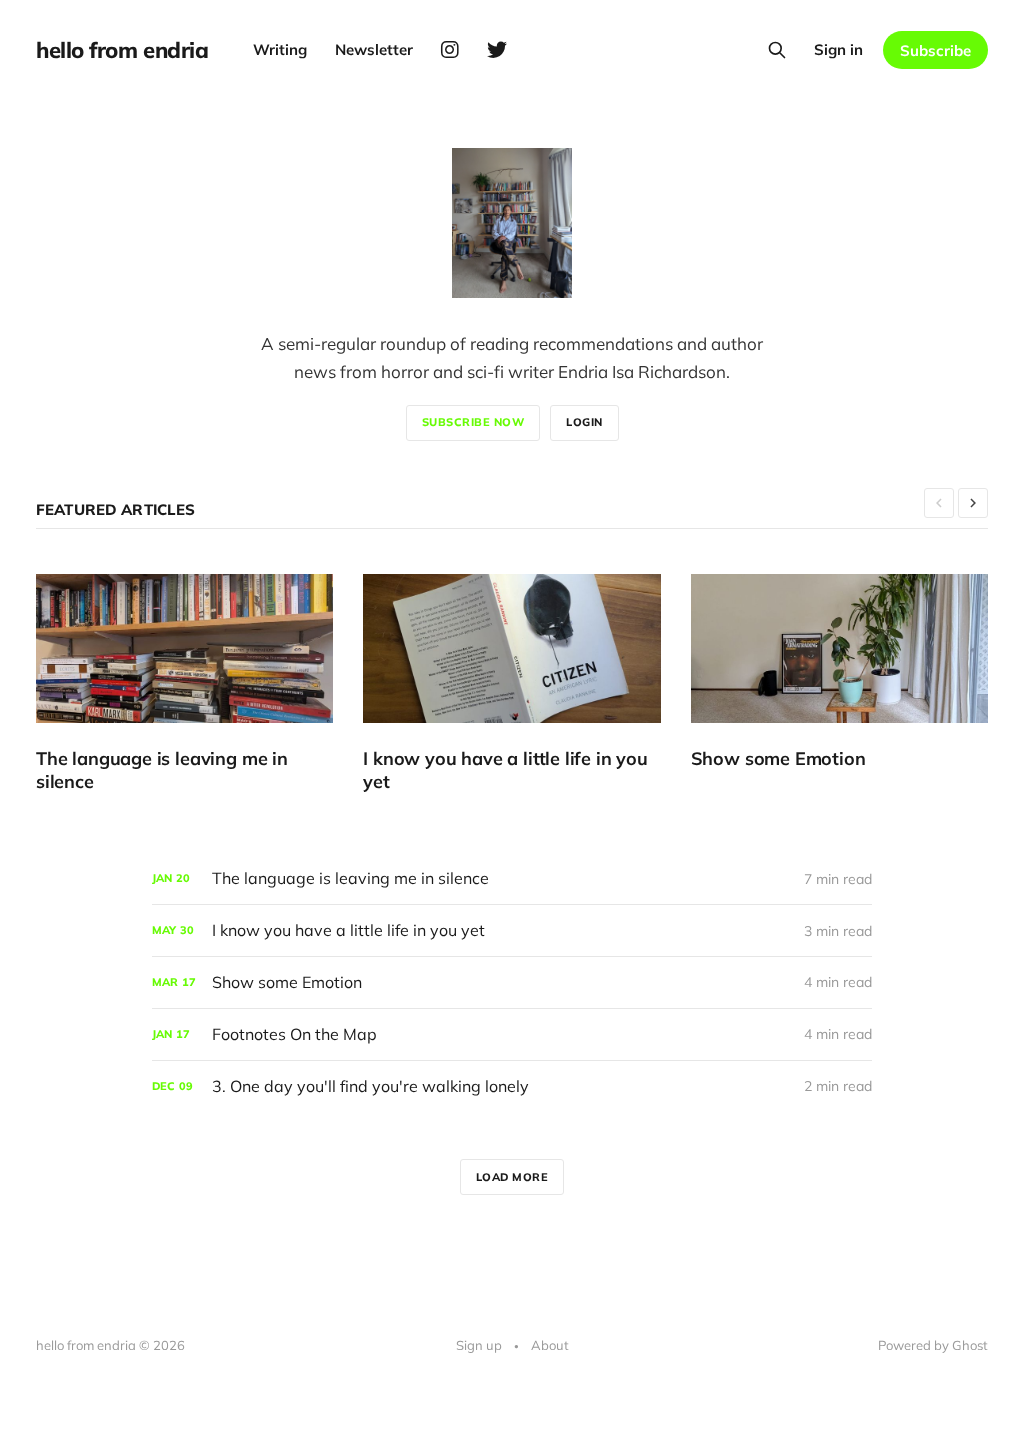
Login (584, 422)
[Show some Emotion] (839, 672)
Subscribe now (473, 422)
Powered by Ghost (933, 1345)
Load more (512, 1177)
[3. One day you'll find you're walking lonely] (512, 1086)
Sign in (838, 49)
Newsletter (374, 49)
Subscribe (935, 50)
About (550, 1345)
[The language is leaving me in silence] (184, 683)
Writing (280, 49)
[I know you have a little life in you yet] (511, 683)
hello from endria (122, 50)
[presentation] (939, 503)
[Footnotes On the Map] (512, 1034)
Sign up (479, 1345)
